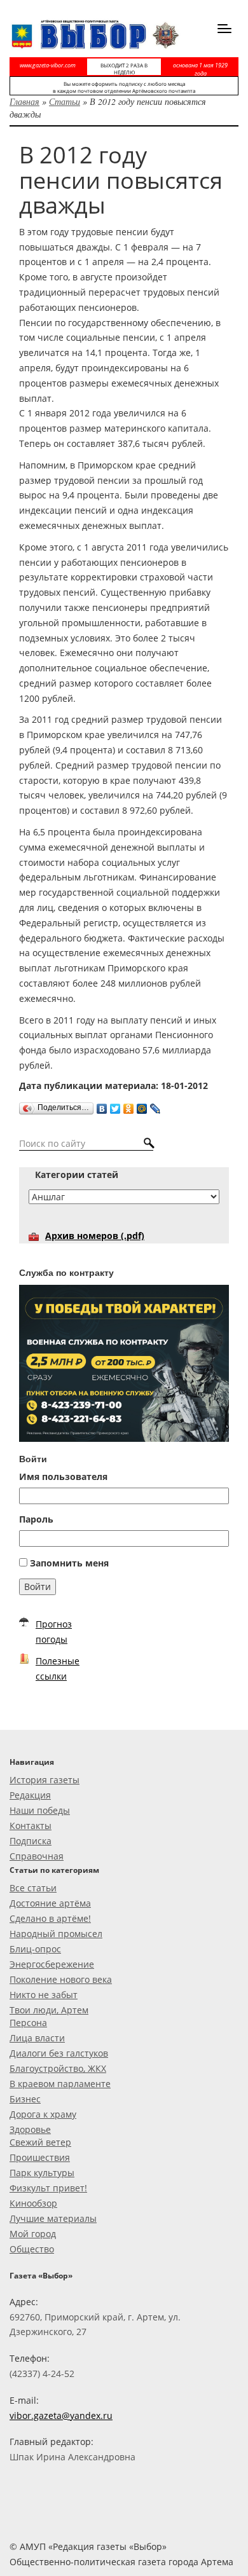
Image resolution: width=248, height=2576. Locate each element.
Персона (28, 2023)
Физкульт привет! (48, 2188)
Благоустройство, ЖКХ (58, 2068)
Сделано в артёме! (50, 1918)
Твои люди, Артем (49, 2010)
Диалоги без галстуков (59, 2053)
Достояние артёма (50, 1903)
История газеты (45, 1780)
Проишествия (40, 2157)
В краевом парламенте (60, 2084)
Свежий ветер (40, 2142)
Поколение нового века (61, 1979)
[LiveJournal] (155, 1106)
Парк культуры (42, 2173)
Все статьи (33, 1888)
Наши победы (40, 1810)
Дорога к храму (43, 2114)
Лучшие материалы (53, 2218)
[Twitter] (115, 1106)
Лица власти (37, 2038)
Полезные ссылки (58, 1668)
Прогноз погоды (54, 1632)
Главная (24, 101)
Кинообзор (33, 2203)
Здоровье (30, 2129)
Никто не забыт (44, 1995)
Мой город (33, 2234)
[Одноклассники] (129, 1106)
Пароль (36, 1519)
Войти (38, 1586)
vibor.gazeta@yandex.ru (61, 2415)
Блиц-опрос (35, 1949)
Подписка (31, 1841)
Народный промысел (56, 1934)
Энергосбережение (52, 1964)
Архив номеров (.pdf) (95, 1236)
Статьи (65, 101)
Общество (32, 2249)
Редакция (30, 1795)
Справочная (37, 1856)
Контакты (31, 1826)
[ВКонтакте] (102, 1106)
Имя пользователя (63, 1476)
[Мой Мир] (142, 1106)
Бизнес (25, 2099)
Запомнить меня (69, 1563)
